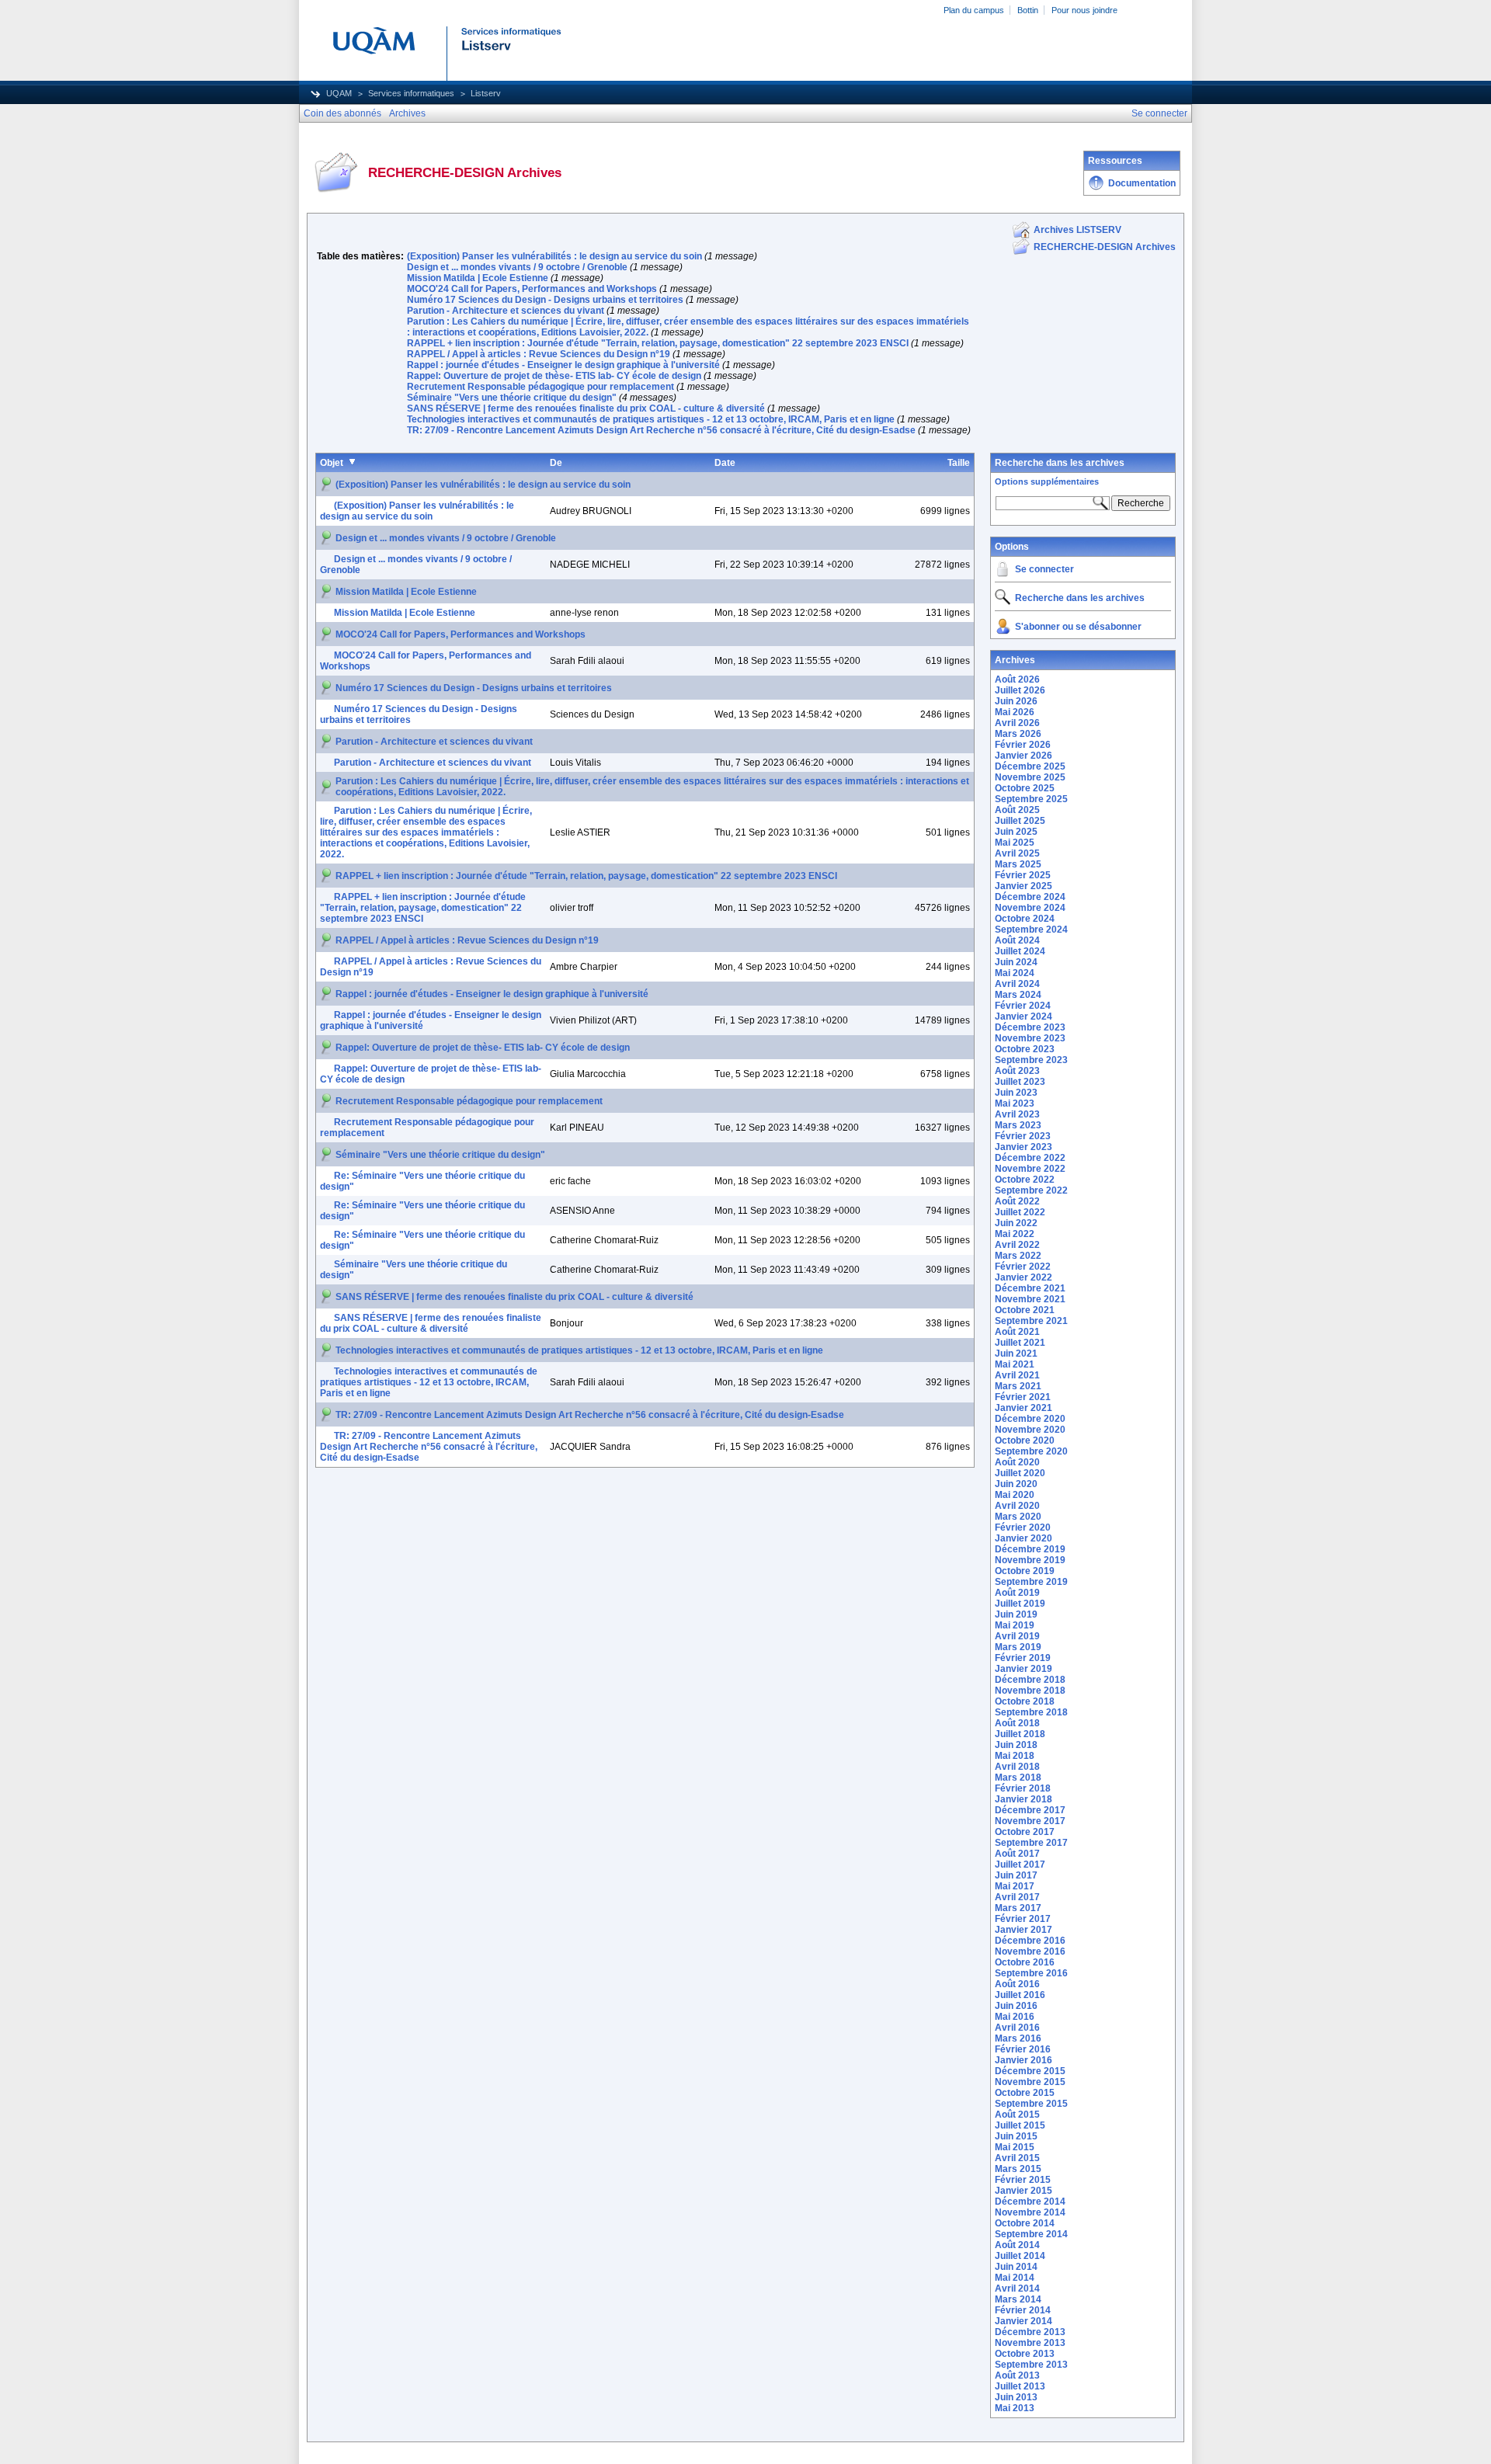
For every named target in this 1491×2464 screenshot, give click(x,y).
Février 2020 (1023, 1527)
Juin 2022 (1016, 1223)
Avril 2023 (1017, 1114)
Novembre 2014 (1030, 2212)
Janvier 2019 (1024, 1669)
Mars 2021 (1018, 1386)
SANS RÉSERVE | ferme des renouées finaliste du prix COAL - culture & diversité (586, 408)
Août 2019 (1017, 1593)
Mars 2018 (1018, 1778)
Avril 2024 (1017, 984)
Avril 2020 (1017, 1506)
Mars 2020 (1018, 1517)
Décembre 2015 (1030, 2071)
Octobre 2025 (1025, 788)
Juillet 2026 (1020, 690)
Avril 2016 (1017, 2028)
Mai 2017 (1015, 1886)
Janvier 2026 (1024, 756)
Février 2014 (1023, 2310)
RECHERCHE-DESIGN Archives (1105, 247)
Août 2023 (1017, 1071)
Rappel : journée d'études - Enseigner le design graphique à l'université (563, 365)
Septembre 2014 (1031, 2234)
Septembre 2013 (1031, 2365)
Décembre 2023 (1030, 1027)
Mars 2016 (1018, 2038)
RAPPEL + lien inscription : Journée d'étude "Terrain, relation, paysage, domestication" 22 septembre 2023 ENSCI (658, 343)
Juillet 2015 (1020, 2125)
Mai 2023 (1015, 1103)
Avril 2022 (1017, 1245)
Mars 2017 (1018, 1908)
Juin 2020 (1016, 1484)
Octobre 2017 (1025, 1832)
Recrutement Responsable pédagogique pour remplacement (540, 387)
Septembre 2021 (1031, 1321)
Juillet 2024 (1020, 951)
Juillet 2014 (1020, 2256)
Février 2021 (1023, 1397)
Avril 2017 (1017, 1897)
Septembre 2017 (1031, 1843)
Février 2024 (1023, 1006)
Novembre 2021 (1030, 1299)
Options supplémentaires (1047, 481)
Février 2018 (1023, 1788)
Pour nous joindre (1084, 10)
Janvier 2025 (1024, 886)
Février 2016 (1023, 2049)
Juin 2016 (1016, 2006)
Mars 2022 (1018, 1256)
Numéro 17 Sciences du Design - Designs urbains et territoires (545, 300)
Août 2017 (1017, 1854)
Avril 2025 (1017, 853)
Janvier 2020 (1024, 1538)
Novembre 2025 (1030, 777)
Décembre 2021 (1030, 1288)
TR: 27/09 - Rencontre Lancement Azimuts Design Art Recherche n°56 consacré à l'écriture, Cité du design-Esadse (661, 430)
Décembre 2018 (1030, 1680)
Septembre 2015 (1031, 2104)
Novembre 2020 (1030, 1430)
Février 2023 (1023, 1136)
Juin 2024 (1016, 962)
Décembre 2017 (1030, 1810)
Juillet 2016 (1020, 1995)
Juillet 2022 (1020, 1212)
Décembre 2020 (1030, 1419)
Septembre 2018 (1031, 1712)
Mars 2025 (1018, 864)
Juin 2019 (1016, 1614)
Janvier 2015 (1024, 2191)
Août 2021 (1017, 1332)
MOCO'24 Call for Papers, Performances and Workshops (532, 289)
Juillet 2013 (1020, 2386)
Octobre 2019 (1025, 1571)
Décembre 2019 (1030, 1549)
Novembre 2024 (1030, 908)
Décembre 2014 (1030, 2202)
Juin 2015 (1016, 2136)
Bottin (1028, 10)
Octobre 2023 (1025, 1049)
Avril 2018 (1017, 1767)
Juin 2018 (1016, 1745)
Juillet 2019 (1020, 1604)
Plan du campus (974, 10)
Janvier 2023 (1024, 1147)
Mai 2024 (1015, 973)
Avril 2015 (1017, 2158)
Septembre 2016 (1031, 1973)
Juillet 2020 (1020, 1473)
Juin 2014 (1016, 2267)
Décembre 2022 (1030, 1158)
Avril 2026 (1017, 723)
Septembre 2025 (1031, 799)
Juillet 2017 (1020, 1865)
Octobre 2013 (1025, 2354)
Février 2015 (1023, 2180)
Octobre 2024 (1025, 919)
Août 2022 (1017, 1201)
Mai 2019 (1015, 1625)
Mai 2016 (1015, 2017)
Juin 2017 (1016, 1875)
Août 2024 (1017, 940)
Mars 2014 (1018, 2299)
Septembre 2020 (1031, 1451)
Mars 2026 (1018, 734)
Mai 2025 (1015, 843)
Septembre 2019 (1031, 1582)
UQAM (339, 93)
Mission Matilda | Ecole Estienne (478, 278)
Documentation (1142, 183)
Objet (332, 463)
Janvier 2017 (1024, 1930)
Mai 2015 (1015, 2147)
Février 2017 (1023, 1919)
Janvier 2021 (1024, 1408)
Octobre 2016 (1025, 1962)
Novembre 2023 (1030, 1038)
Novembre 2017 (1030, 1821)
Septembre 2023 (1031, 1060)
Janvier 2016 (1024, 2060)
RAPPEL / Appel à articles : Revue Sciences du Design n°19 (539, 354)
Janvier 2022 (1024, 1277)
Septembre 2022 (1031, 1190)
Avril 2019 (1017, 1636)
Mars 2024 (1018, 995)
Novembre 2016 (1030, 1951)
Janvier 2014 (1024, 2321)
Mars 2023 (1018, 1125)
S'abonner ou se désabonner (1078, 627)
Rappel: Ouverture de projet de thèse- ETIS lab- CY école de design (554, 376)
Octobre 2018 (1025, 1701)
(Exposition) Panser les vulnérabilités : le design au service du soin (554, 256)
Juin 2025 (1016, 832)
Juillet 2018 (1020, 1734)
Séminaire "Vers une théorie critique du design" (512, 398)
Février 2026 (1023, 745)
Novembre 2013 (1030, 2343)
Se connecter (1044, 569)
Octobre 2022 (1025, 1180)
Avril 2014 (1017, 2288)
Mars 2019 (1018, 1647)
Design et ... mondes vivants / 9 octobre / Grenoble (517, 267)
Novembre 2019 (1030, 1560)
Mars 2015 (1018, 2169)
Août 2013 (1017, 2375)
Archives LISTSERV (1077, 230)
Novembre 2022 (1030, 1169)
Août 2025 (1017, 810)
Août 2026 (1017, 679)
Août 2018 (1017, 1723)
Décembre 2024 (1030, 897)
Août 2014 (1017, 2245)
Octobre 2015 (1025, 2093)
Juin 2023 (1016, 1093)
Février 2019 (1023, 1658)
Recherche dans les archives (1060, 463)
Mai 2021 (1015, 1364)
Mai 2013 (1015, 2408)
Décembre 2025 (1030, 766)
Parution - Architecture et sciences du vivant (506, 311)
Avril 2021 (1017, 1375)
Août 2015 (1017, 2115)
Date (725, 463)
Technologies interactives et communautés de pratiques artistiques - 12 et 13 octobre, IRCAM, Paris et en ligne (651, 419)
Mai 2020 (1015, 1495)
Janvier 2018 (1024, 1799)
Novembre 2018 (1030, 1691)
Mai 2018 (1015, 1756)
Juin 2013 (1016, 2397)
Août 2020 (1017, 1462)
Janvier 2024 (1024, 1017)
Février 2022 (1023, 1267)
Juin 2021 (1016, 1354)
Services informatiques (411, 93)
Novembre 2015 (1030, 2082)
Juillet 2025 (1020, 821)
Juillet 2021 (1020, 1343)
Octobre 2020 (1025, 1441)
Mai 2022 (1015, 1234)
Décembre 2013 (1030, 2332)
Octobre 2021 (1025, 1310)
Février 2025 (1023, 875)
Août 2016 (1017, 1984)
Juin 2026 (1016, 701)
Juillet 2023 (1020, 1082)
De (556, 463)
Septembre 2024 (1031, 930)
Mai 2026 (1015, 712)
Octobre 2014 (1025, 2223)
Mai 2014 (1015, 2278)
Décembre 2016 (1030, 1941)
